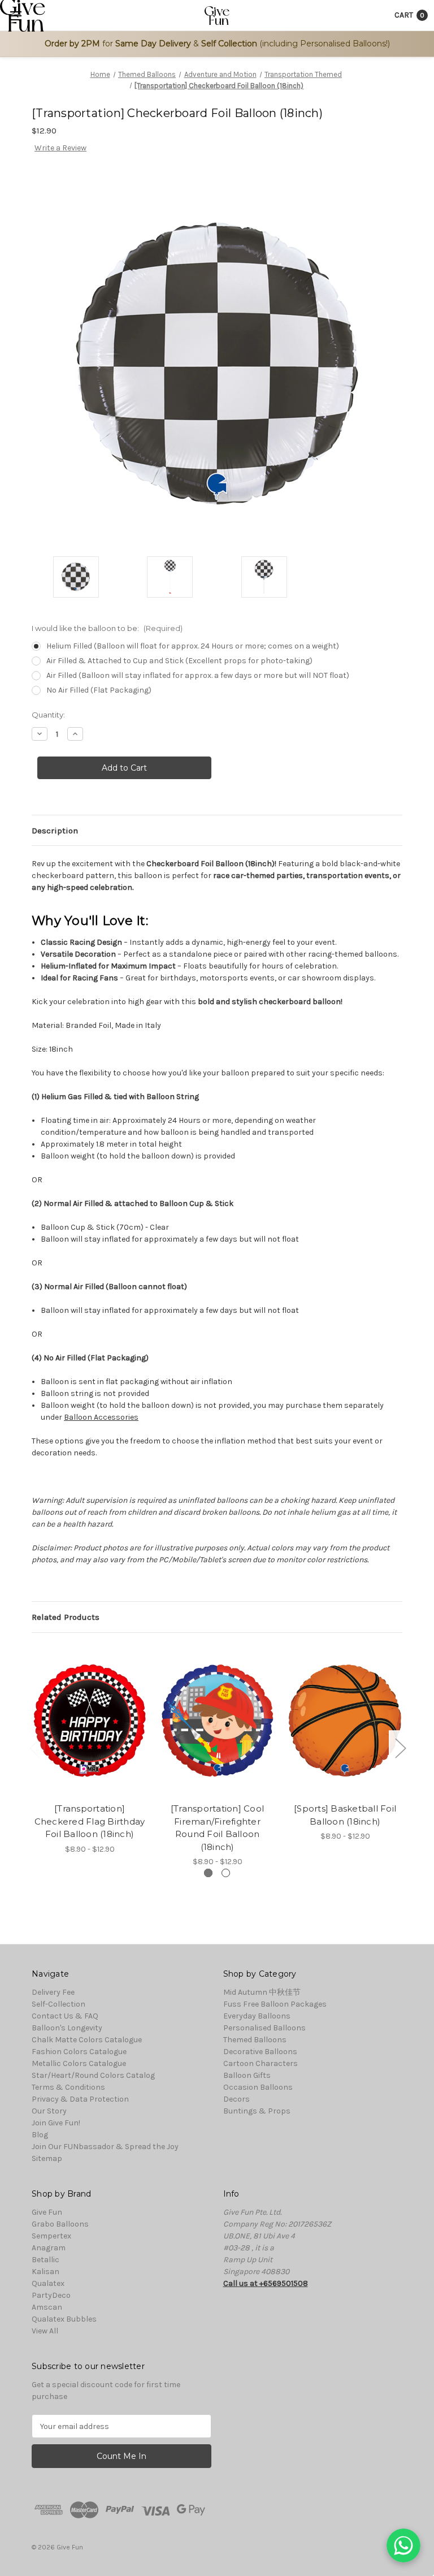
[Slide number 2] (226, 1873)
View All (45, 2331)
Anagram (49, 2248)
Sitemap (47, 2158)
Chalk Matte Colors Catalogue (87, 2040)
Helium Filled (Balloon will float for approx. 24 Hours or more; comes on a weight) (193, 646)
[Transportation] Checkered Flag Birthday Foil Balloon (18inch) (90, 1821)
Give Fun (47, 2212)
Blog (40, 2135)
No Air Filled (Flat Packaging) (99, 690)
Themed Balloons (255, 2040)
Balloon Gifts (247, 2075)
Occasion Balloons (258, 2087)
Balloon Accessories (101, 1417)
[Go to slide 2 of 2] (34, 1747)
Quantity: (48, 715)
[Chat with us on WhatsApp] (403, 2545)
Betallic (45, 2260)
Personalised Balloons (264, 2028)
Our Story (49, 2111)
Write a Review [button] (60, 148)
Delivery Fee (53, 1992)
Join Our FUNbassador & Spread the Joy (105, 2147)
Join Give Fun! (56, 2123)
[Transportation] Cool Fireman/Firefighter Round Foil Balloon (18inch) (217, 1828)
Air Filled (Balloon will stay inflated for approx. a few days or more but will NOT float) (198, 675)
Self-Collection (58, 2004)
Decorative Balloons (260, 2052)
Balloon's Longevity (67, 2028)
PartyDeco (51, 2295)
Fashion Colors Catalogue (79, 2052)
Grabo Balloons (60, 2224)
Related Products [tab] (66, 1617)
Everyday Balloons (257, 2016)
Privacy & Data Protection (80, 2099)
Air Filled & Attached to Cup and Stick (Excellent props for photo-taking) (179, 661)
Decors (236, 2099)
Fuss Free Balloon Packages (275, 2004)
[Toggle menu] (16, 16)
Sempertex (51, 2236)
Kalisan (45, 2272)
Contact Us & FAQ (65, 2016)
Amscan (47, 2307)
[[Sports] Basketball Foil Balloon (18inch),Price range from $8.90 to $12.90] (345, 1721)
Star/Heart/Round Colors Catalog (93, 2075)
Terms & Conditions (68, 2087)
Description (55, 831)
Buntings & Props (257, 2111)
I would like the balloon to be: (107, 628)
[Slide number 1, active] (208, 1873)
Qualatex (48, 2283)
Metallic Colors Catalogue (79, 2063)
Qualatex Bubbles (64, 2319)
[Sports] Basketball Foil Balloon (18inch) (345, 1815)
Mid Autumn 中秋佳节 (262, 1992)
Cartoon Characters (261, 2063)
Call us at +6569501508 (266, 2283)
